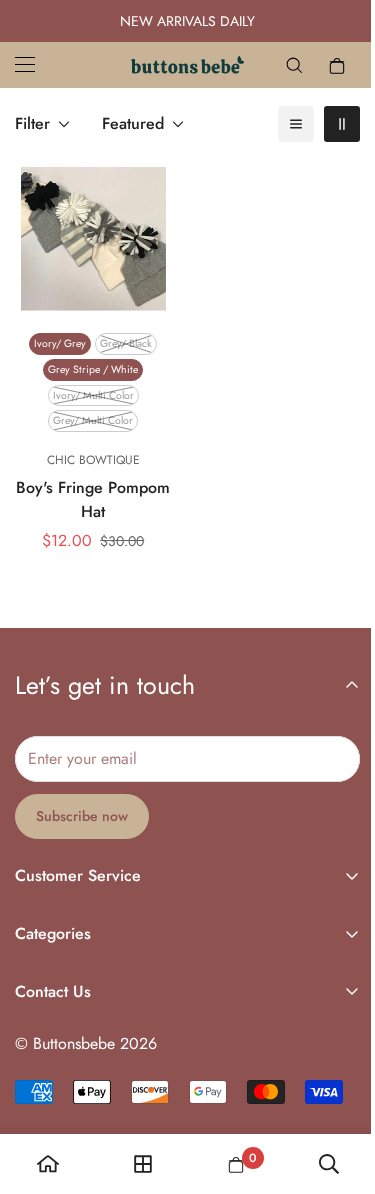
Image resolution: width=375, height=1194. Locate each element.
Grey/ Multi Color (93, 420)
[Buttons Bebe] (187, 65)
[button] (337, 65)
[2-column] (342, 124)
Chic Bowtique (93, 460)
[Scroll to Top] (339, 1088)
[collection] (143, 1164)
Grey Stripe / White (93, 369)
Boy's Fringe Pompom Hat (93, 499)
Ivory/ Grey (60, 343)
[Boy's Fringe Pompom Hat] (93, 239)
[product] (48, 1164)
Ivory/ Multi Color (93, 395)
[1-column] (296, 124)
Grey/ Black (126, 343)
